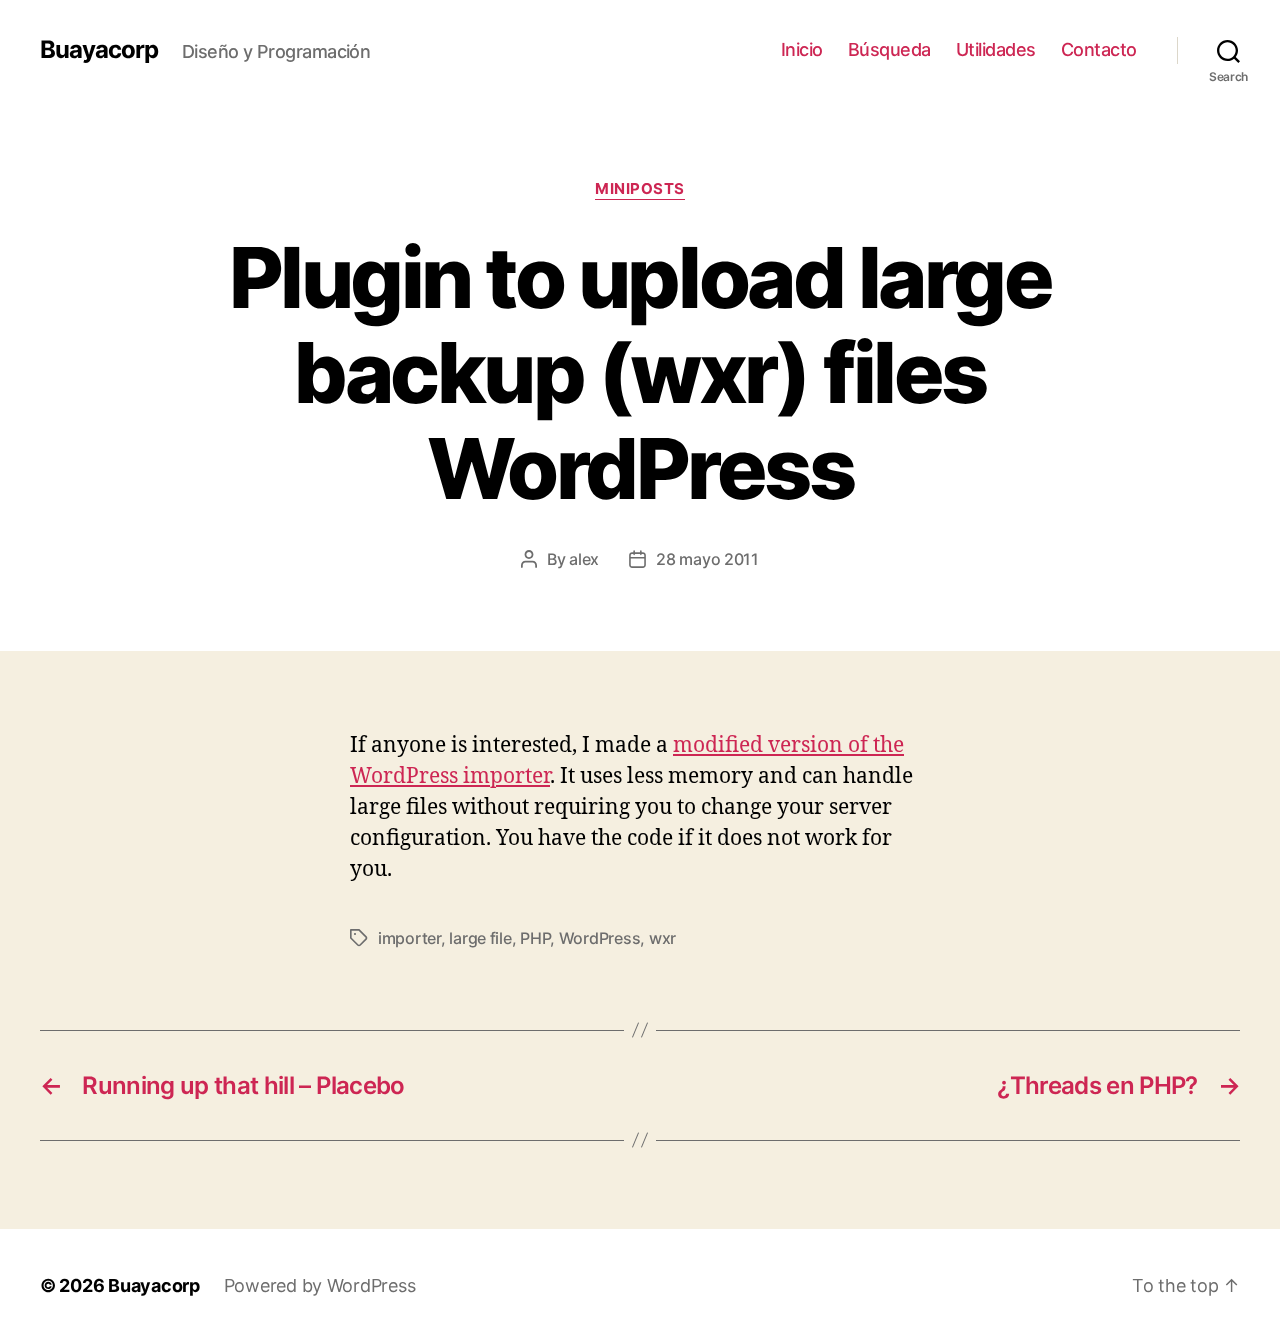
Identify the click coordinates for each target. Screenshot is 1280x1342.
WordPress (600, 938)
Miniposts (640, 189)
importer (409, 938)
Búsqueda (889, 49)
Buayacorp (99, 50)
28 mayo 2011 (707, 559)
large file (480, 938)
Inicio (802, 49)
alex (584, 559)
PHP (535, 938)
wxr (662, 938)
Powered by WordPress (320, 1285)
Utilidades (996, 49)
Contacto (1099, 49)
